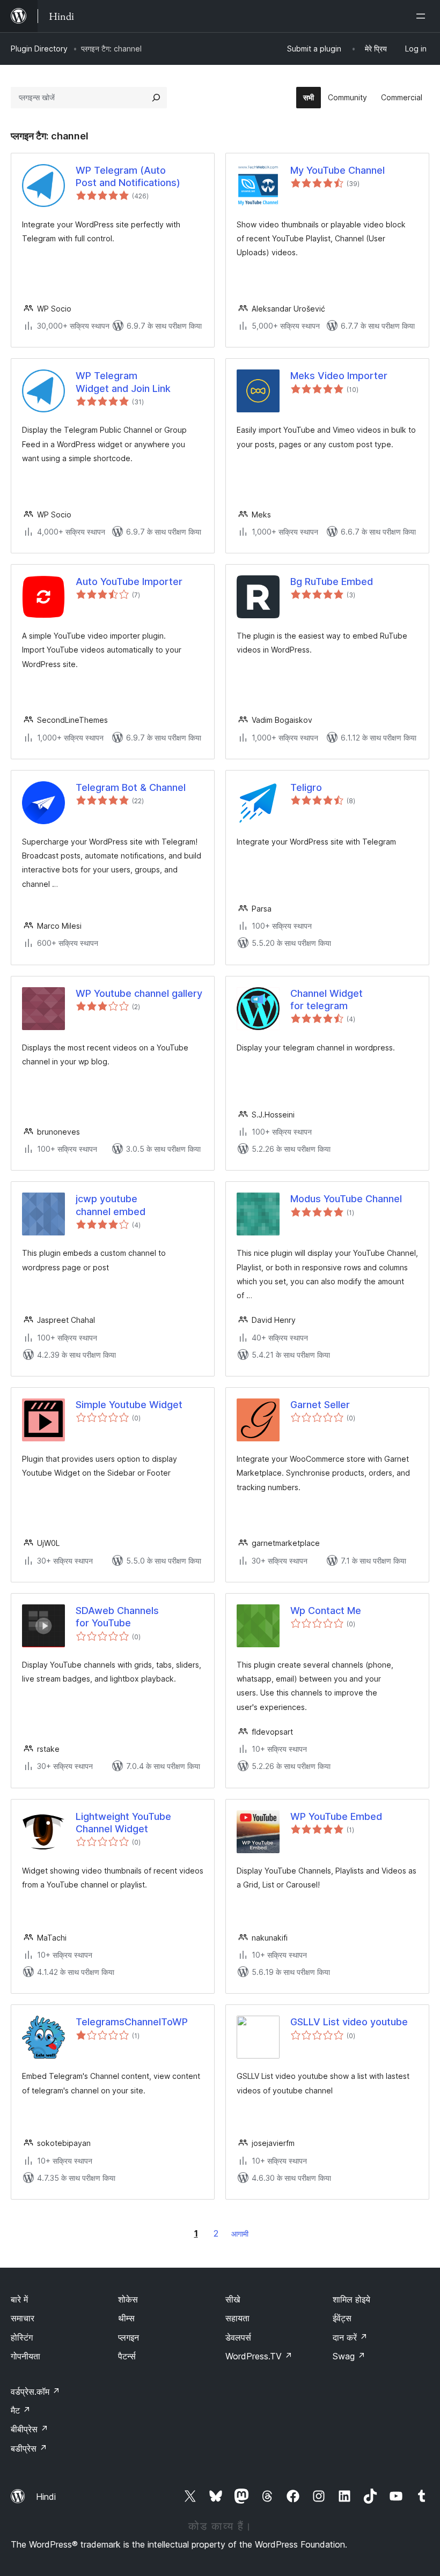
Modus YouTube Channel (346, 1199)
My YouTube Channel (338, 170)
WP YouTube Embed (336, 1816)
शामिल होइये (351, 2299)
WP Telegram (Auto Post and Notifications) (128, 176)
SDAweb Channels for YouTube (117, 1617)
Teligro (306, 787)
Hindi (46, 2497)
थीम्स (126, 2318)
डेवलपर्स (238, 2337)
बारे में (19, 2299)
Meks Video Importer (339, 376)
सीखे (233, 2299)
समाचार (23, 2318)
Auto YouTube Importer (129, 582)
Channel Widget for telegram (327, 1000)
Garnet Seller (320, 1405)
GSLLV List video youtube (349, 2022)
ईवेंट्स (342, 2318)
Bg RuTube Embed (332, 582)
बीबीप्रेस (30, 2429)
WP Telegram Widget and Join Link (123, 382)
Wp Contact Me (326, 1611)
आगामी (240, 2234)
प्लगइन (129, 2337)
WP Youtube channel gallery (139, 993)
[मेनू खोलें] (423, 16)
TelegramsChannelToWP (132, 2022)
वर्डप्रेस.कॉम (35, 2392)
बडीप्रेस (29, 2448)
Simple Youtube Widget (129, 1405)
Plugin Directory (39, 49)
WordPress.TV (259, 2356)
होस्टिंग (22, 2337)
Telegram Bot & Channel (131, 787)
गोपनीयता (25, 2356)
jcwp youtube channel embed (111, 1205)
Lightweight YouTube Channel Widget (123, 1823)
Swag (349, 2356)
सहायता (237, 2318)
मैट (21, 2410)
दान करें (350, 2337)
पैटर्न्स (127, 2356)
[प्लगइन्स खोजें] (156, 98)
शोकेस (128, 2299)
